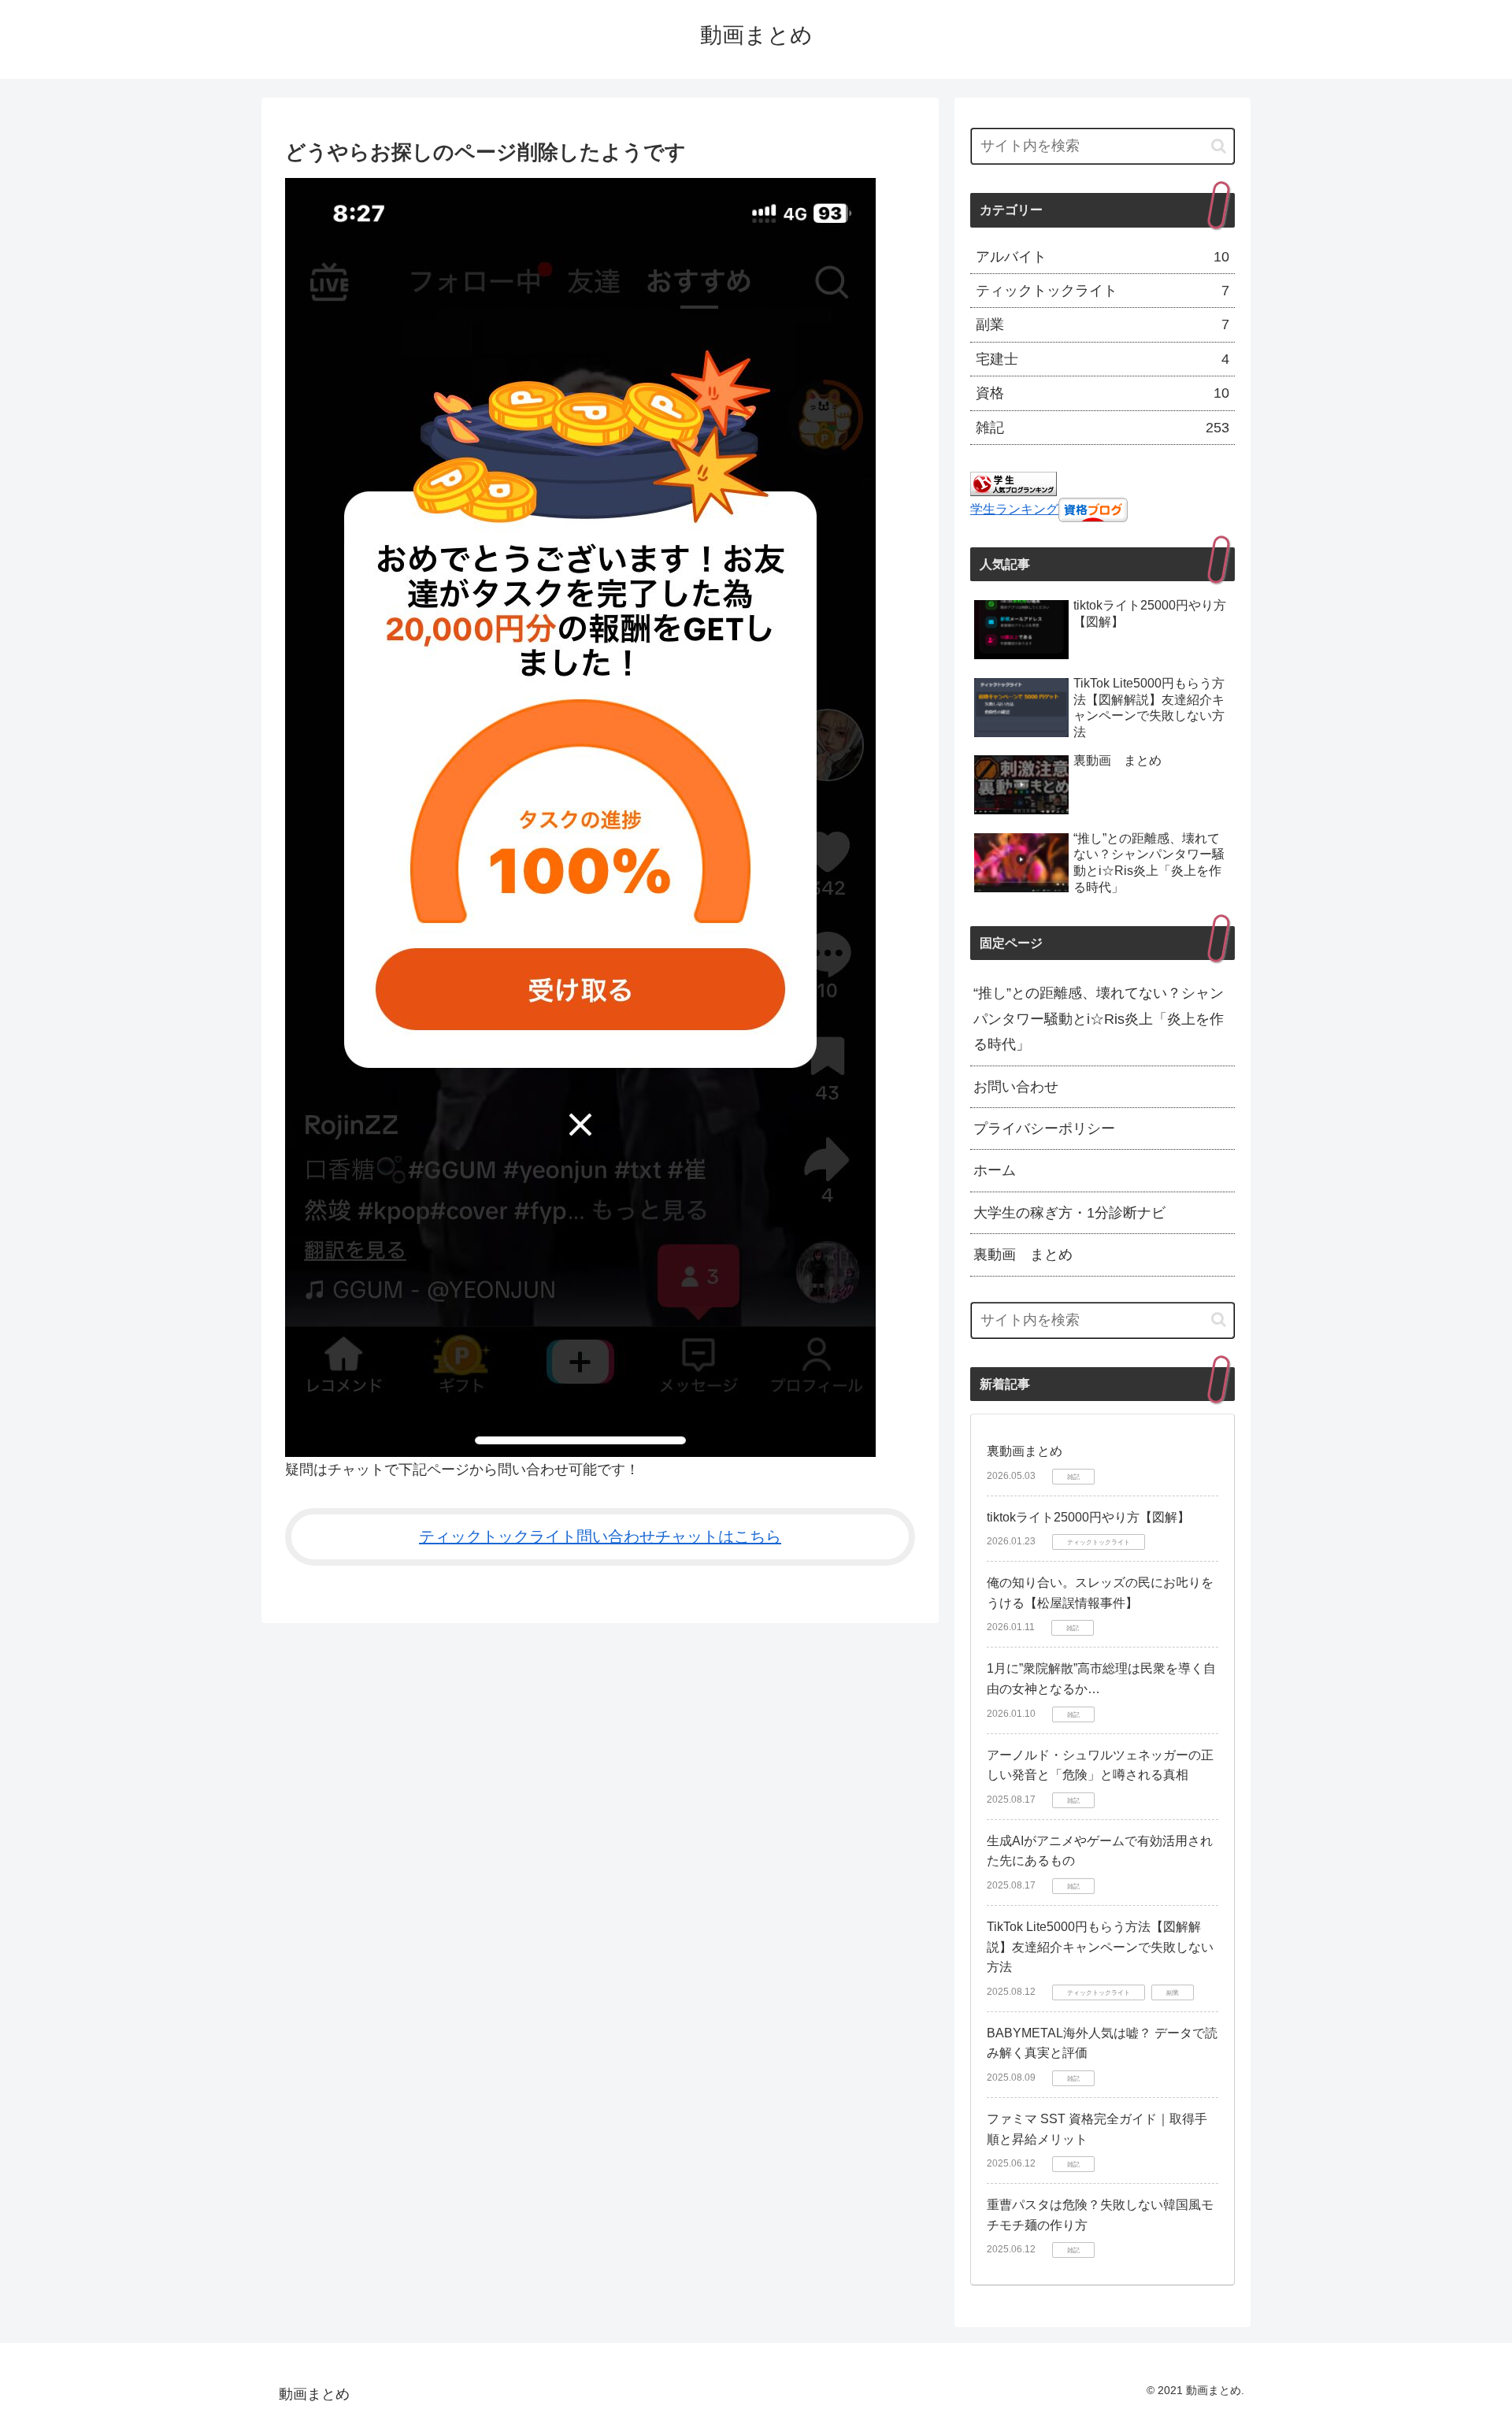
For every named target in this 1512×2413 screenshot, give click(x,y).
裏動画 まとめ (1023, 1255)
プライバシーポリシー (1044, 1129)
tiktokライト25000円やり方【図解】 (1088, 1517)
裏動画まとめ (1025, 1451)
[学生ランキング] (1014, 483)
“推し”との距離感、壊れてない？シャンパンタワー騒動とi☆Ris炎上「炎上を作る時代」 (1099, 1019)
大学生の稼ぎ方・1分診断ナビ (1069, 1213)
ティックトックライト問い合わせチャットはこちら (600, 1536)
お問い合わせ (1016, 1087)
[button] (1219, 146)
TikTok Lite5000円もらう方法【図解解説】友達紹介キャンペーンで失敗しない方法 (1100, 1947)
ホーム (995, 1170)
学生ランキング (1014, 509)
